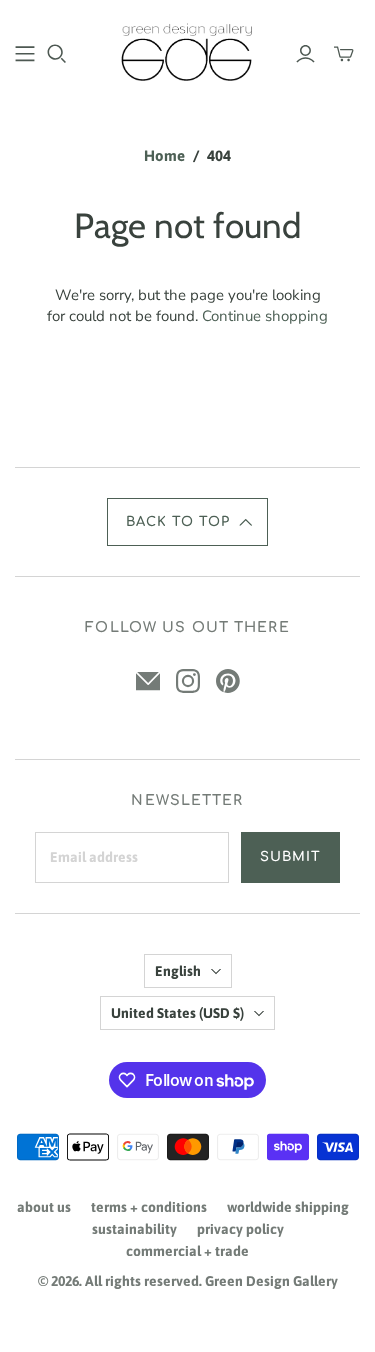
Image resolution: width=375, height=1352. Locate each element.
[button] (188, 522)
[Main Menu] (25, 54)
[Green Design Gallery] (187, 50)
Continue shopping (265, 316)
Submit (290, 857)
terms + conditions (149, 1207)
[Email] (148, 681)
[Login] (305, 54)
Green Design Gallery (271, 1281)
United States (177, 1013)
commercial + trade (187, 1251)
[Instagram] (188, 681)
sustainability (134, 1229)
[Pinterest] (228, 681)
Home (164, 155)
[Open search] (57, 54)
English (178, 971)
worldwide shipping (288, 1207)
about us (44, 1207)
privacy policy (240, 1229)
